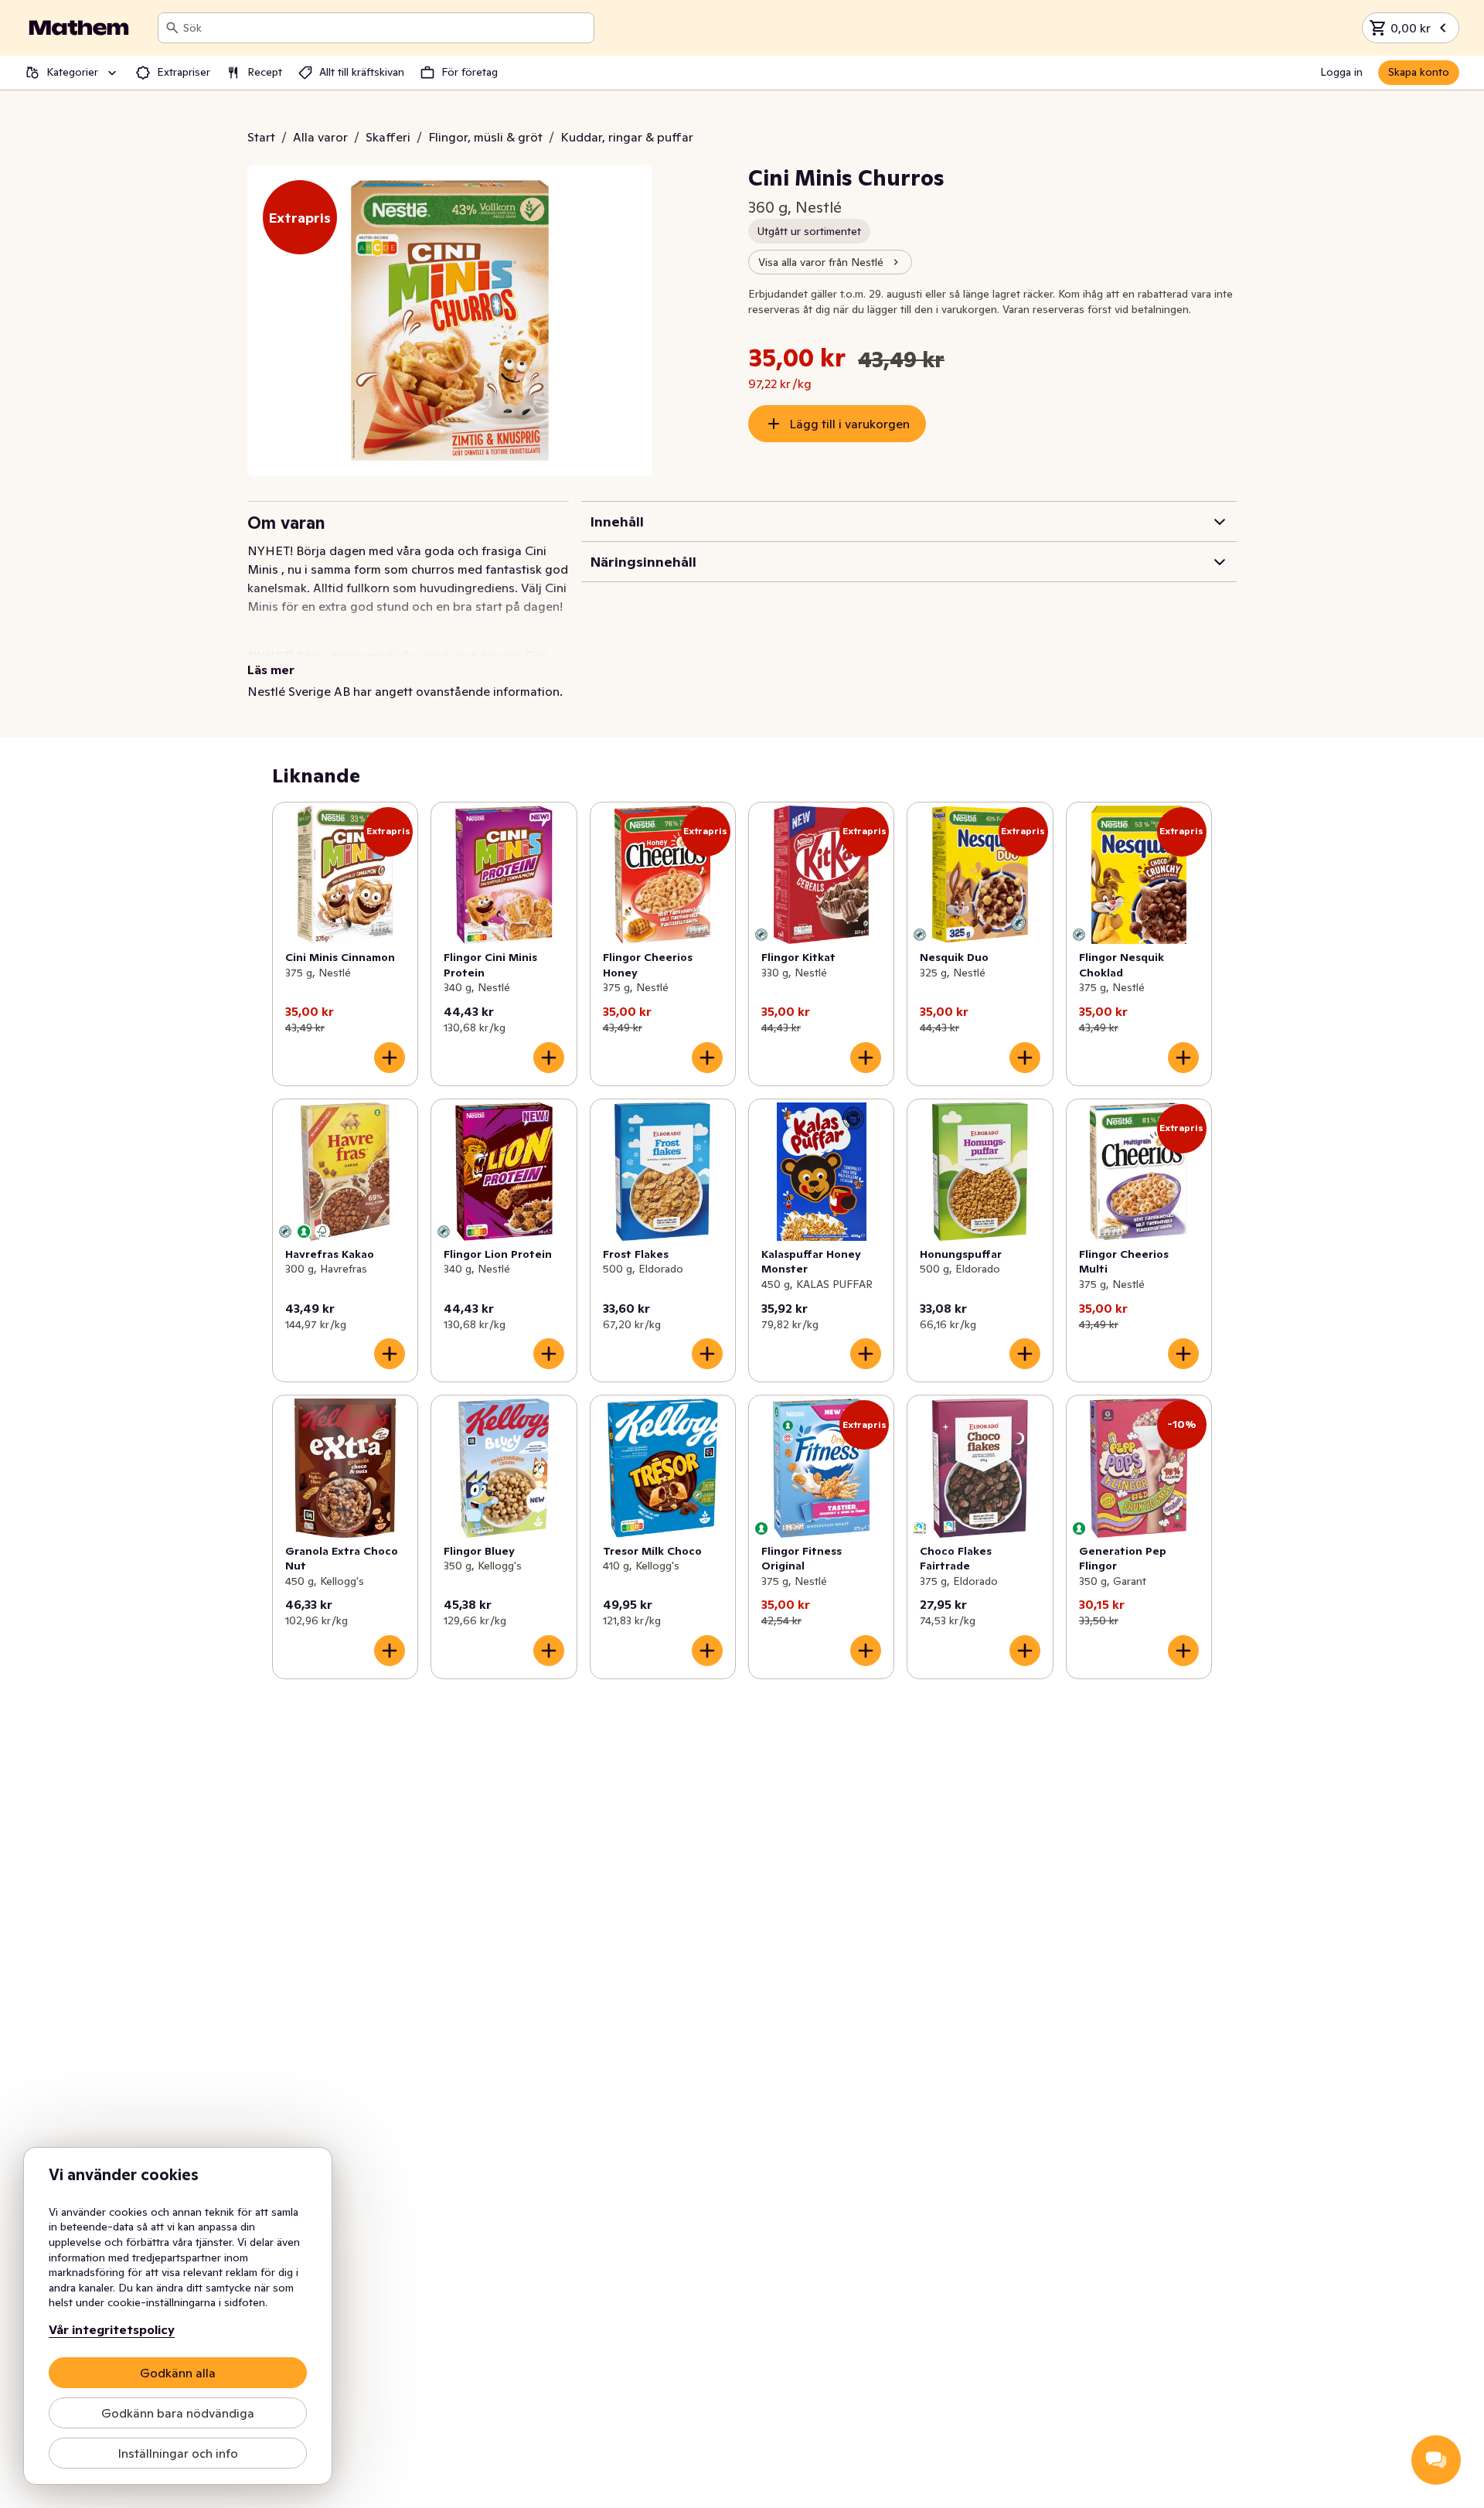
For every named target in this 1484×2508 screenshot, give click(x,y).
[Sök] (172, 28)
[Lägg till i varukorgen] (390, 1058)
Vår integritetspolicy (112, 2329)
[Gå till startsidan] (79, 28)
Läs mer (271, 670)
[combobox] (385, 28)
